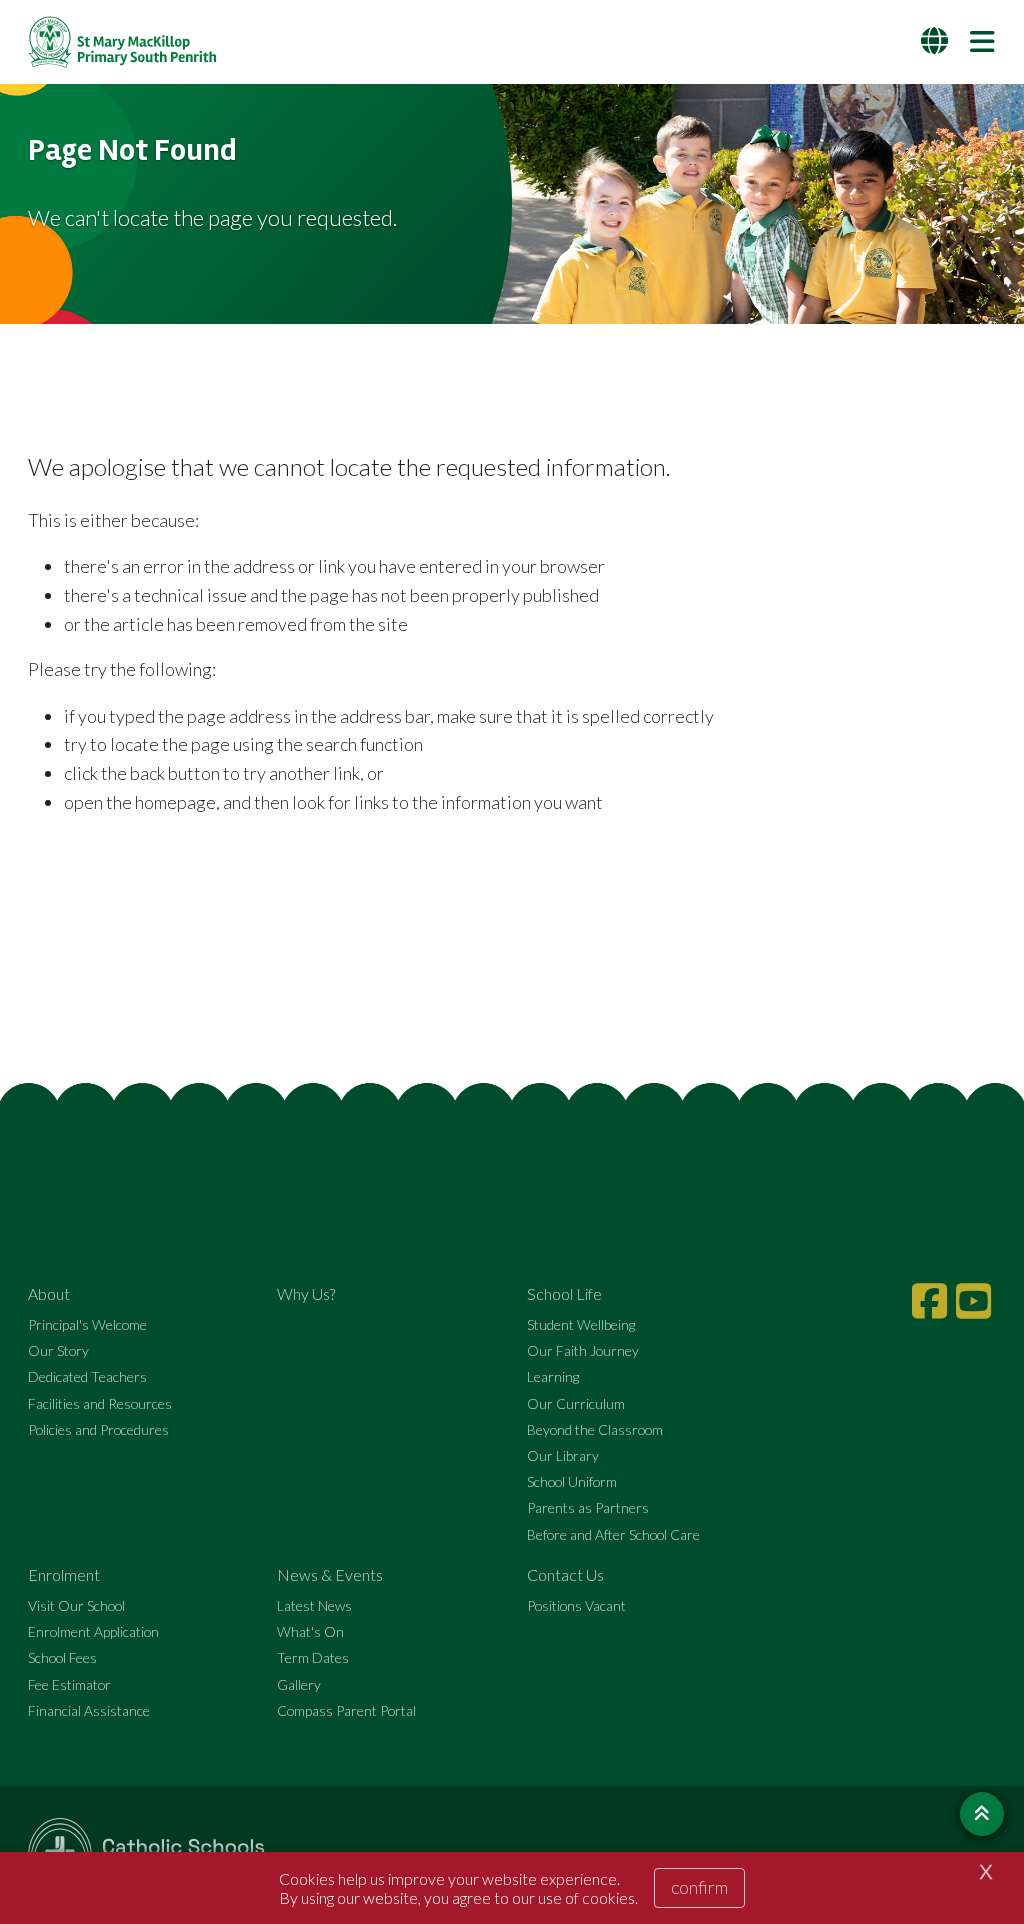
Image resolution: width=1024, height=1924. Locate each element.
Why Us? (306, 1293)
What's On (310, 1631)
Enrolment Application (93, 1631)
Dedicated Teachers (87, 1376)
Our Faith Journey (583, 1350)
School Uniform (572, 1481)
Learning (553, 1376)
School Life (564, 1293)
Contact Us (565, 1574)
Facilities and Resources (100, 1403)
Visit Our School (76, 1605)
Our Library (563, 1455)
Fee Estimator (69, 1684)
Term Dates (313, 1657)
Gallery (299, 1684)
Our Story (58, 1350)
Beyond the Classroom (595, 1429)
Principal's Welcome (87, 1324)
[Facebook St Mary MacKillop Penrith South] (932, 1301)
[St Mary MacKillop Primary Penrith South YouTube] (976, 1301)
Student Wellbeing (581, 1324)
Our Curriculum (576, 1403)
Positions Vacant (576, 1605)
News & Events (330, 1574)
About (49, 1293)
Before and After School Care (613, 1534)
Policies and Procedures (98, 1429)
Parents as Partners (588, 1507)
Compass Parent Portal (346, 1710)
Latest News (314, 1605)
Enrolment (64, 1574)
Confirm (699, 1887)
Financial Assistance (89, 1710)
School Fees (62, 1657)
